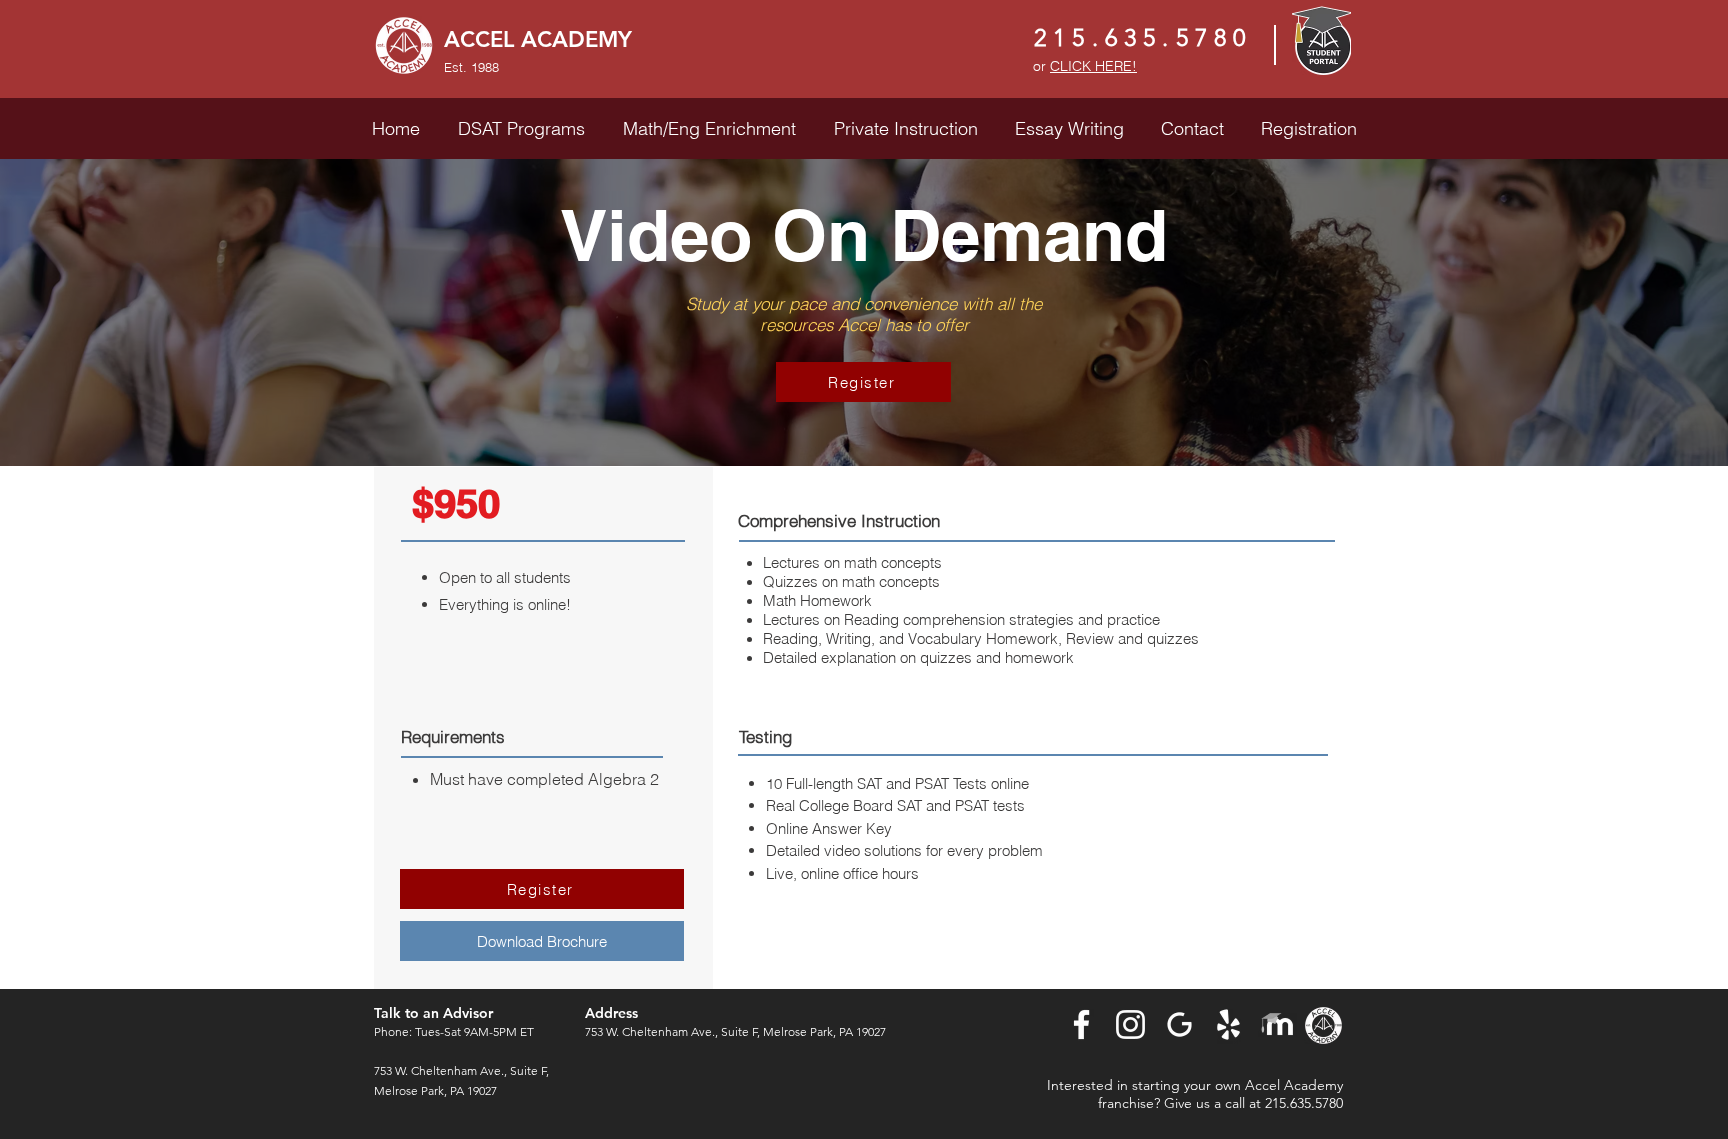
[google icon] (1179, 1024)
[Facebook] (1081, 1024)
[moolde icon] (1277, 1024)
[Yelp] (1228, 1024)
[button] (521, 128)
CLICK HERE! (1093, 66)
